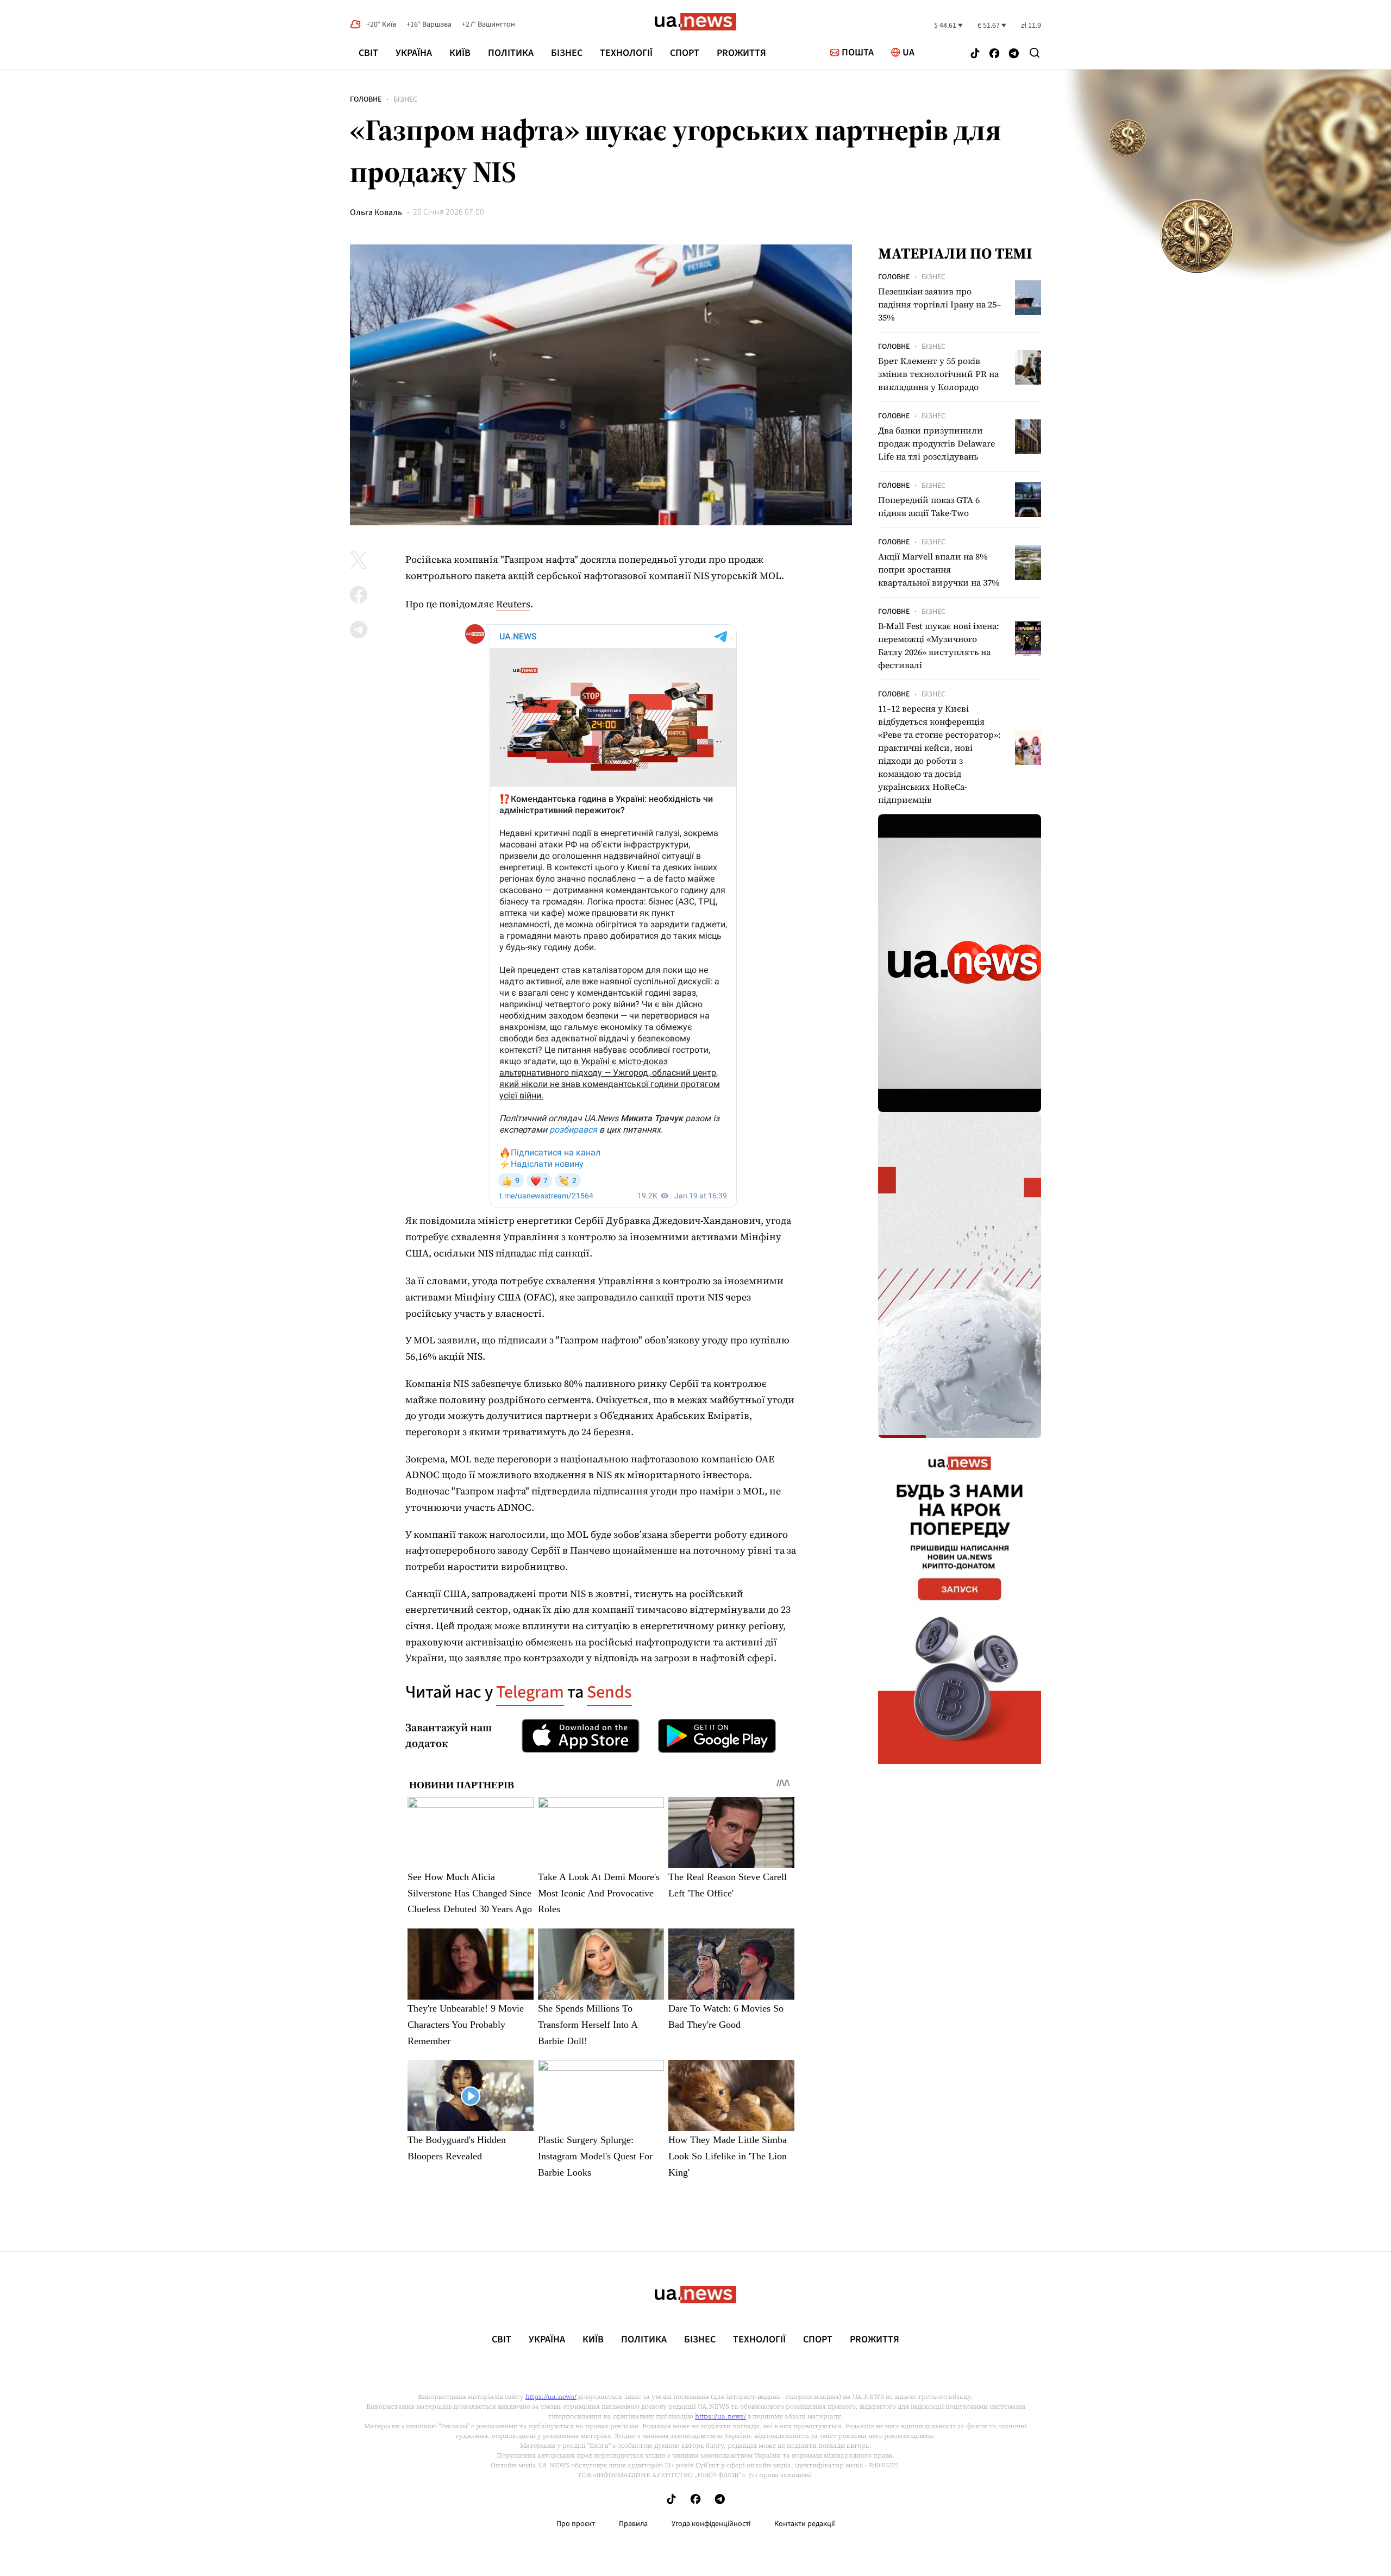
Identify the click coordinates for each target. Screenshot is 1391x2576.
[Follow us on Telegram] (1014, 55)
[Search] (1035, 53)
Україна (414, 53)
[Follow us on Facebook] (994, 55)
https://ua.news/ (551, 2397)
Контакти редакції (805, 2524)
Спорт (685, 53)
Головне (366, 99)
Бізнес (567, 53)
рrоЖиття (741, 53)
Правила (633, 2524)
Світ (368, 53)
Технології (626, 53)
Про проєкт (576, 2524)
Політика (511, 53)
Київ (460, 53)
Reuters (513, 604)
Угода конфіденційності (711, 2524)
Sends (609, 1692)
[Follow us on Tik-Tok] (975, 55)
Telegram (530, 1692)
